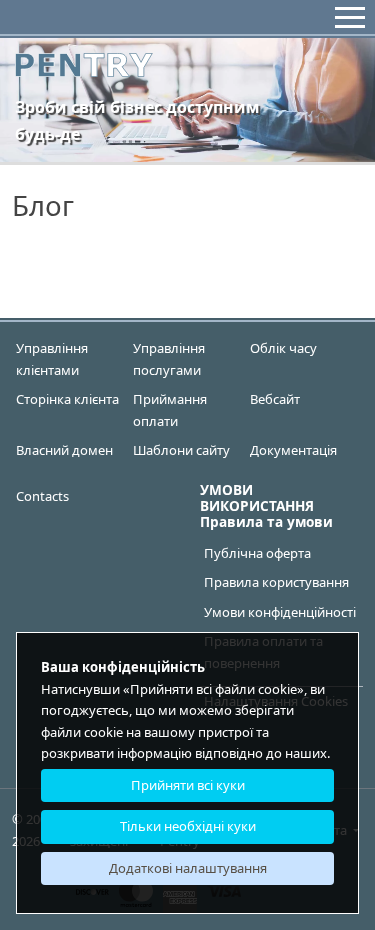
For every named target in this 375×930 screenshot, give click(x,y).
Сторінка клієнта (67, 399)
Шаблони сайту (181, 450)
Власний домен (64, 450)
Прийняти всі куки (188, 785)
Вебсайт (275, 399)
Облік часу (283, 348)
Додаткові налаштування (188, 868)
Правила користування (276, 582)
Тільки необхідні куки (188, 826)
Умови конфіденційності (280, 612)
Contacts (42, 496)
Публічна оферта (257, 553)
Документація (293, 450)
